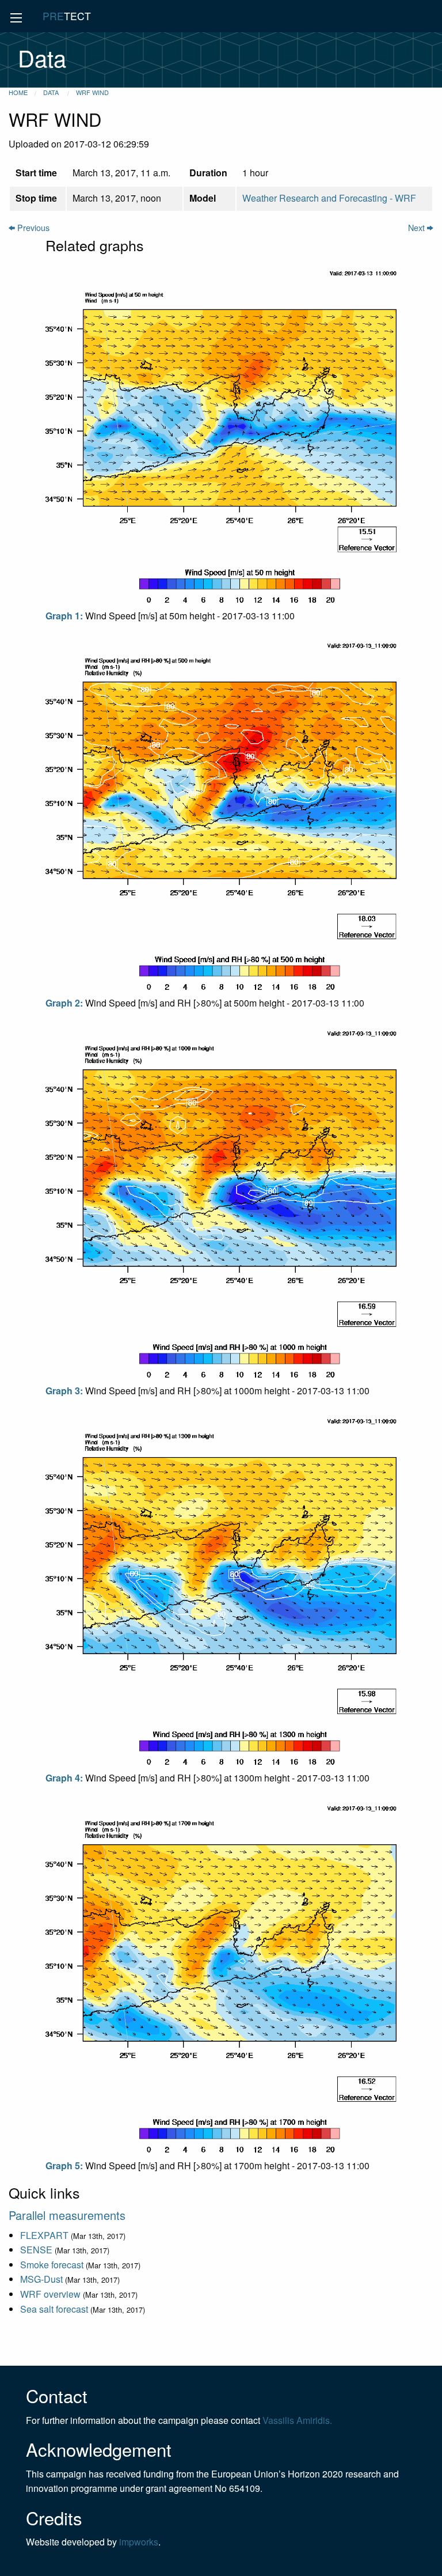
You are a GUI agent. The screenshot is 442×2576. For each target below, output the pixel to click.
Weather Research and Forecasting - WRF (329, 198)
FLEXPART (44, 2235)
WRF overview (50, 2294)
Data (52, 92)
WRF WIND (92, 92)
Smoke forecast (52, 2265)
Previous (32, 227)
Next (418, 227)
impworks (139, 2542)
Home (18, 92)
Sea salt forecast (54, 2309)
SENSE (36, 2250)
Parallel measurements (67, 2215)
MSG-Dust (41, 2279)
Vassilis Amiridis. (297, 2420)
